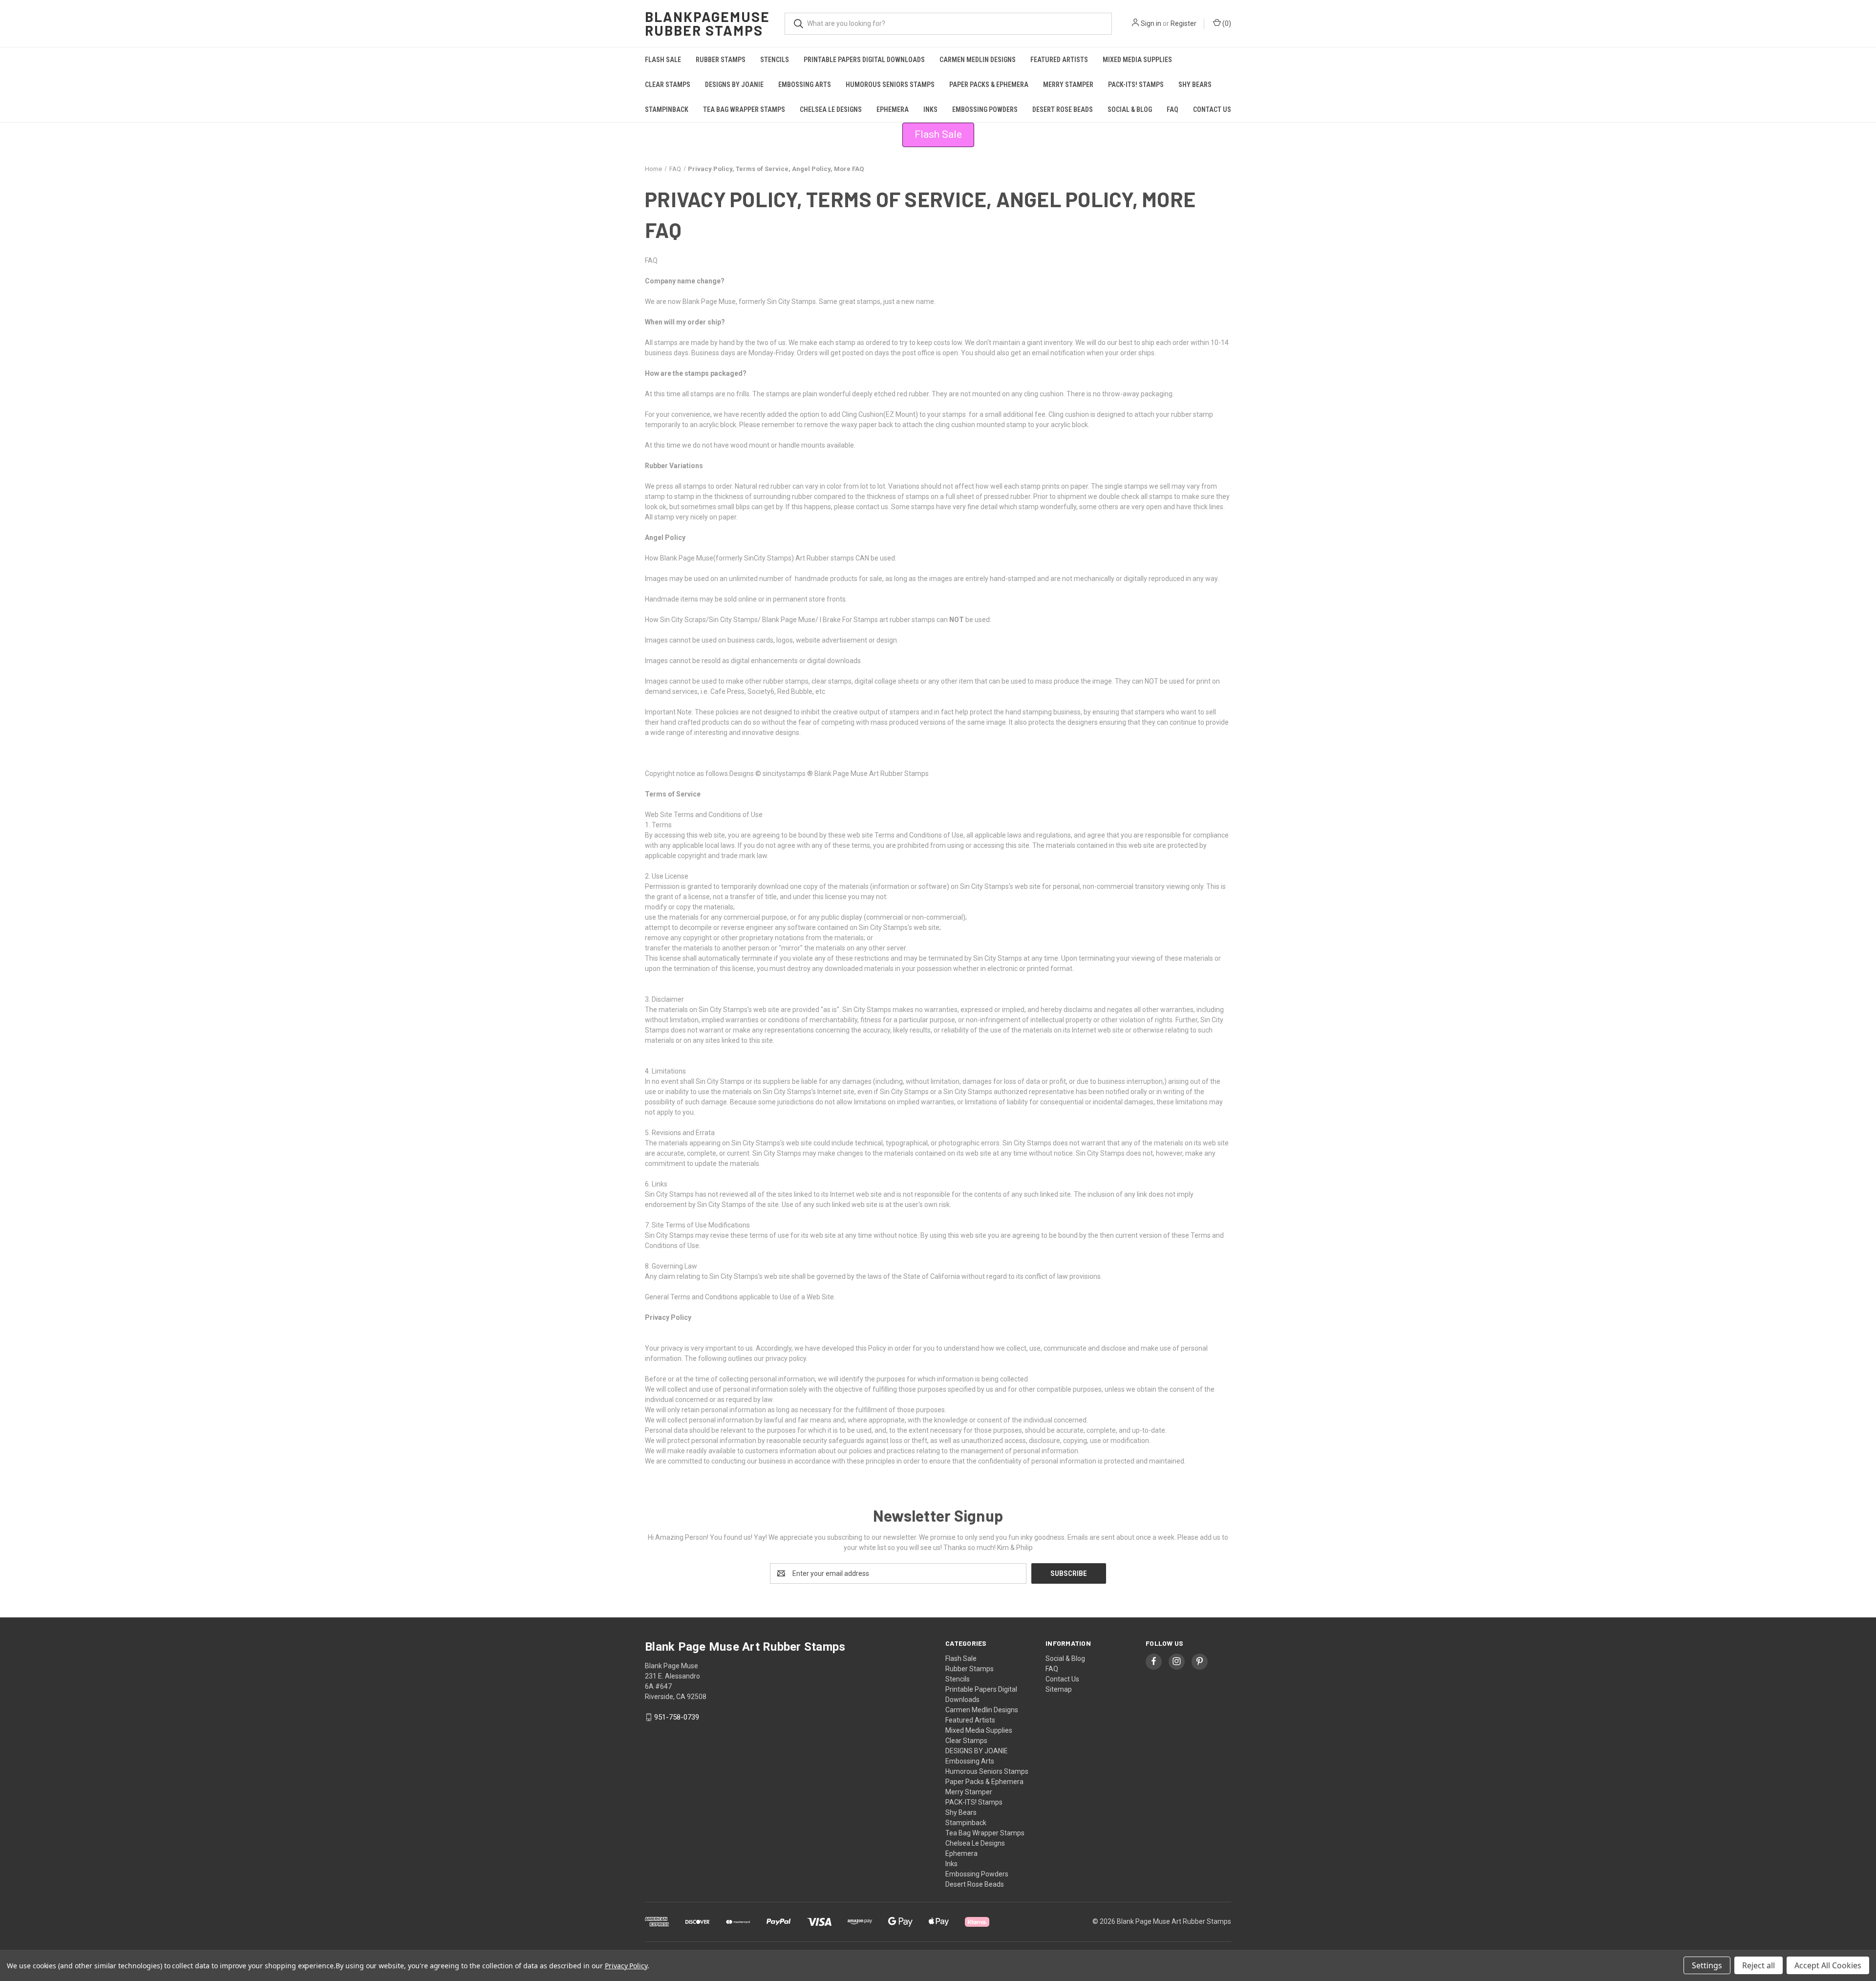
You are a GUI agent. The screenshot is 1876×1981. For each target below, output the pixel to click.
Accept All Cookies (1828, 1965)
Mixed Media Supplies (1137, 60)
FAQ (1172, 109)
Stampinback (667, 109)
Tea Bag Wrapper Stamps (744, 109)
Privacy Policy (626, 1966)
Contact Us (1212, 109)
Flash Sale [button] (938, 134)
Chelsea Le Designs (831, 109)
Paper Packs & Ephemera (989, 85)
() (1226, 23)
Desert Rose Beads (1063, 109)
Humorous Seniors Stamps (890, 85)
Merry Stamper (1068, 85)
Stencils (775, 60)
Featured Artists (1059, 60)
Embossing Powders (985, 109)
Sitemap (1059, 1689)
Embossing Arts (805, 85)
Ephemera (893, 109)
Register (1183, 23)
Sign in (1151, 23)
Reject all (1759, 1965)
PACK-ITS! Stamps (1136, 85)
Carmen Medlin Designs (978, 60)
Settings (1707, 1965)
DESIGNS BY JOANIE (734, 85)
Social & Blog (1130, 109)
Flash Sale (663, 60)
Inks (930, 109)
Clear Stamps (668, 85)
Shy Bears (1195, 85)
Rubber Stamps (721, 60)
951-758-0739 (677, 1717)
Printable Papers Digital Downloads (864, 60)
